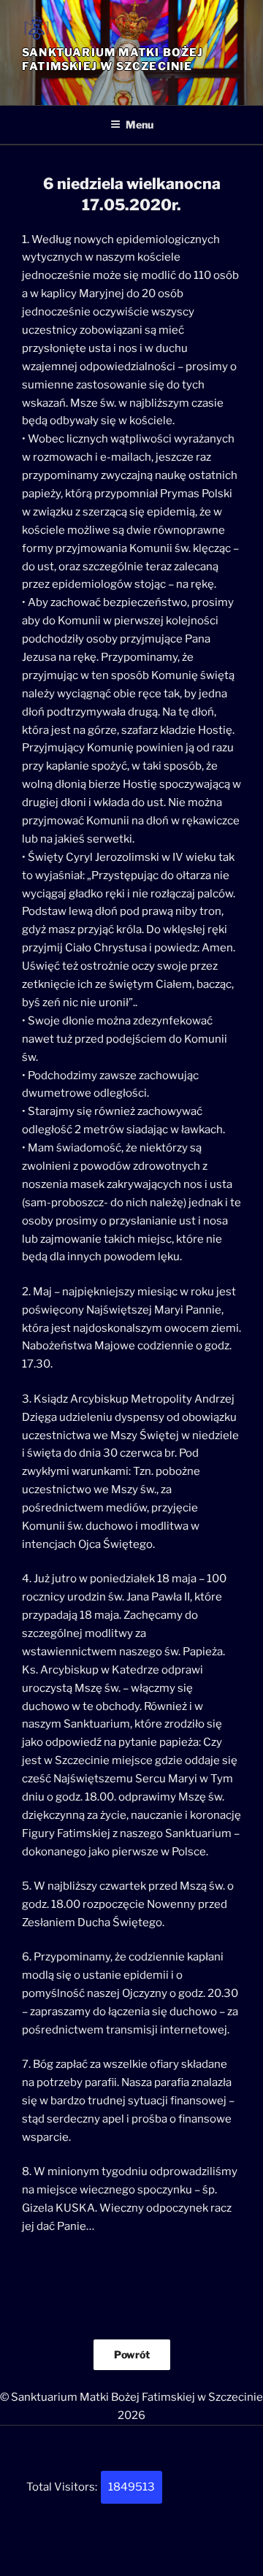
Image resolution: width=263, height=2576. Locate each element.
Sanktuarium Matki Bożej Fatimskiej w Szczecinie (113, 60)
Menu (140, 124)
